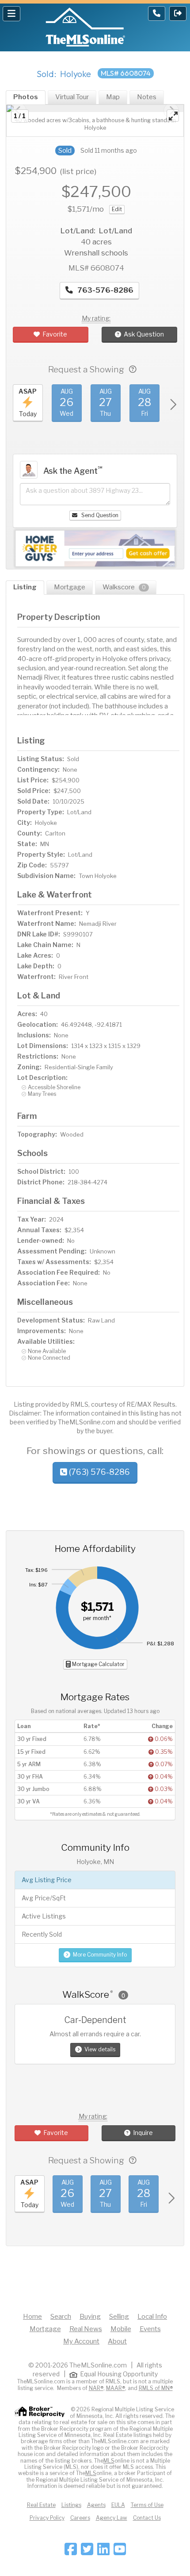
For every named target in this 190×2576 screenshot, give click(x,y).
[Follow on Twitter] (87, 2552)
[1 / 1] (95, 108)
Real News (86, 2329)
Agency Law (112, 2518)
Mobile (121, 2329)
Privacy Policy (47, 2518)
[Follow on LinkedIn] (103, 2552)
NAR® (96, 2388)
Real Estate (41, 2505)
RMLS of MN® (156, 2388)
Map (113, 97)
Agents (96, 2505)
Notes (147, 97)
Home (32, 2317)
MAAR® (116, 2388)
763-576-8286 (104, 290)
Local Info (152, 2317)
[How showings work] (133, 369)
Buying (90, 2317)
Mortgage (70, 587)
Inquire (143, 2133)
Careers (80, 2518)
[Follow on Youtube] (120, 2552)
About (117, 2341)
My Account (81, 2341)
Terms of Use (147, 2505)
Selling (119, 2317)
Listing (25, 587)
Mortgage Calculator (98, 1664)
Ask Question (144, 334)
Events (150, 2329)
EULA (118, 2505)
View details (100, 2049)
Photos (26, 97)
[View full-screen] (173, 116)
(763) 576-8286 (99, 1472)
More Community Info (100, 1955)
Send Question (99, 515)
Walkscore (124, 587)
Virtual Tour (72, 97)
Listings (71, 2505)
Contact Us (147, 2518)
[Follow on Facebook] (71, 2552)
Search (61, 2317)
